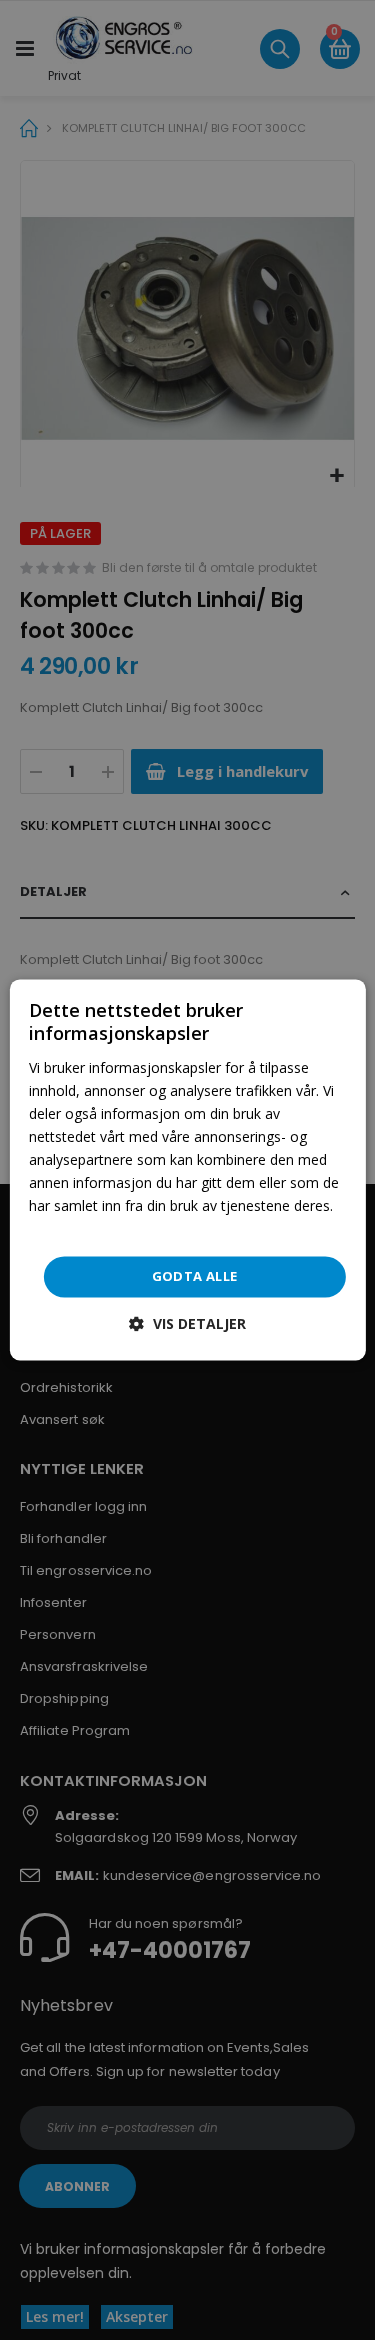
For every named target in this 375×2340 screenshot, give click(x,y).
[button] (187, 1324)
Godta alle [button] (195, 1276)
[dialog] (187, 1169)
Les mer (55, 1229)
